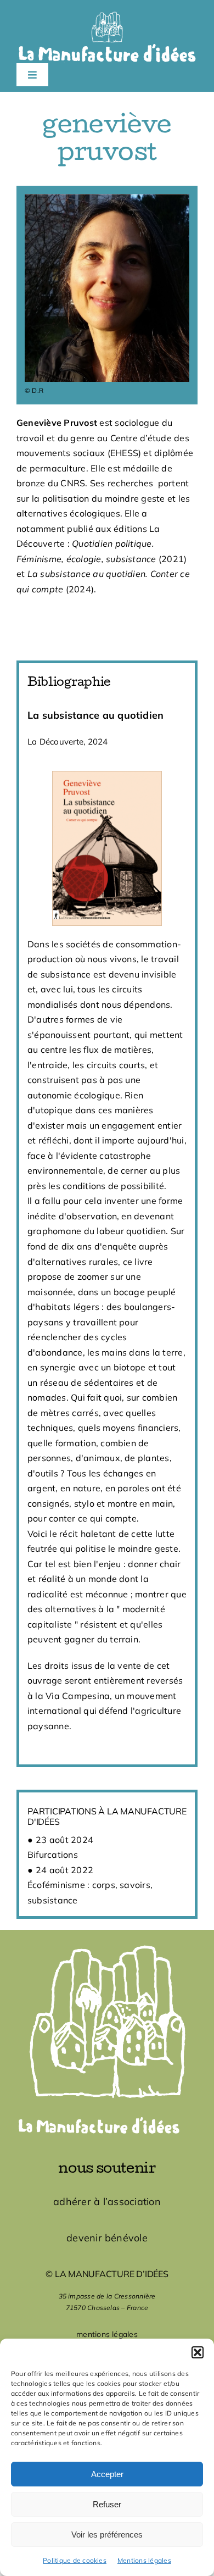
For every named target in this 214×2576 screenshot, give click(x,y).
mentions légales (107, 2334)
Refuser (107, 2504)
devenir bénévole (107, 2238)
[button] (198, 2352)
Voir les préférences (107, 2535)
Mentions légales (144, 2560)
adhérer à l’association (107, 2202)
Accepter (107, 2474)
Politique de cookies (75, 2560)
